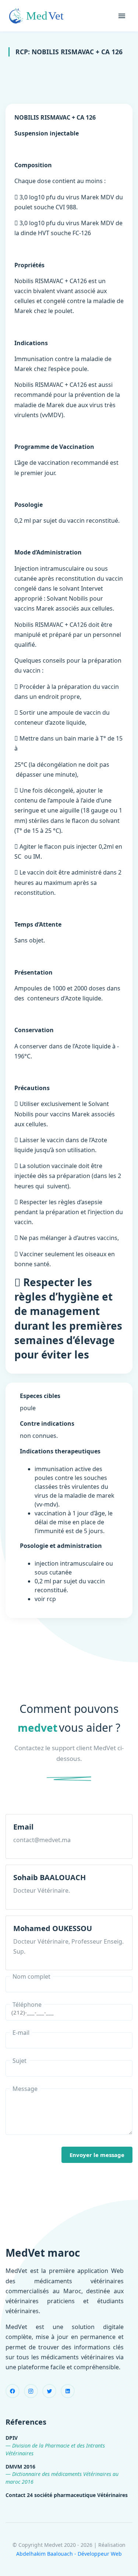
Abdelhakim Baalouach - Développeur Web (69, 2554)
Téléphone (27, 2005)
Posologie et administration (61, 1546)
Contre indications (47, 1423)
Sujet (20, 2061)
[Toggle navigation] (122, 16)
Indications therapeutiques (60, 1451)
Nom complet (31, 1976)
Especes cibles (40, 1396)
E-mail (21, 2033)
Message (25, 2089)
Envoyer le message (97, 2155)
